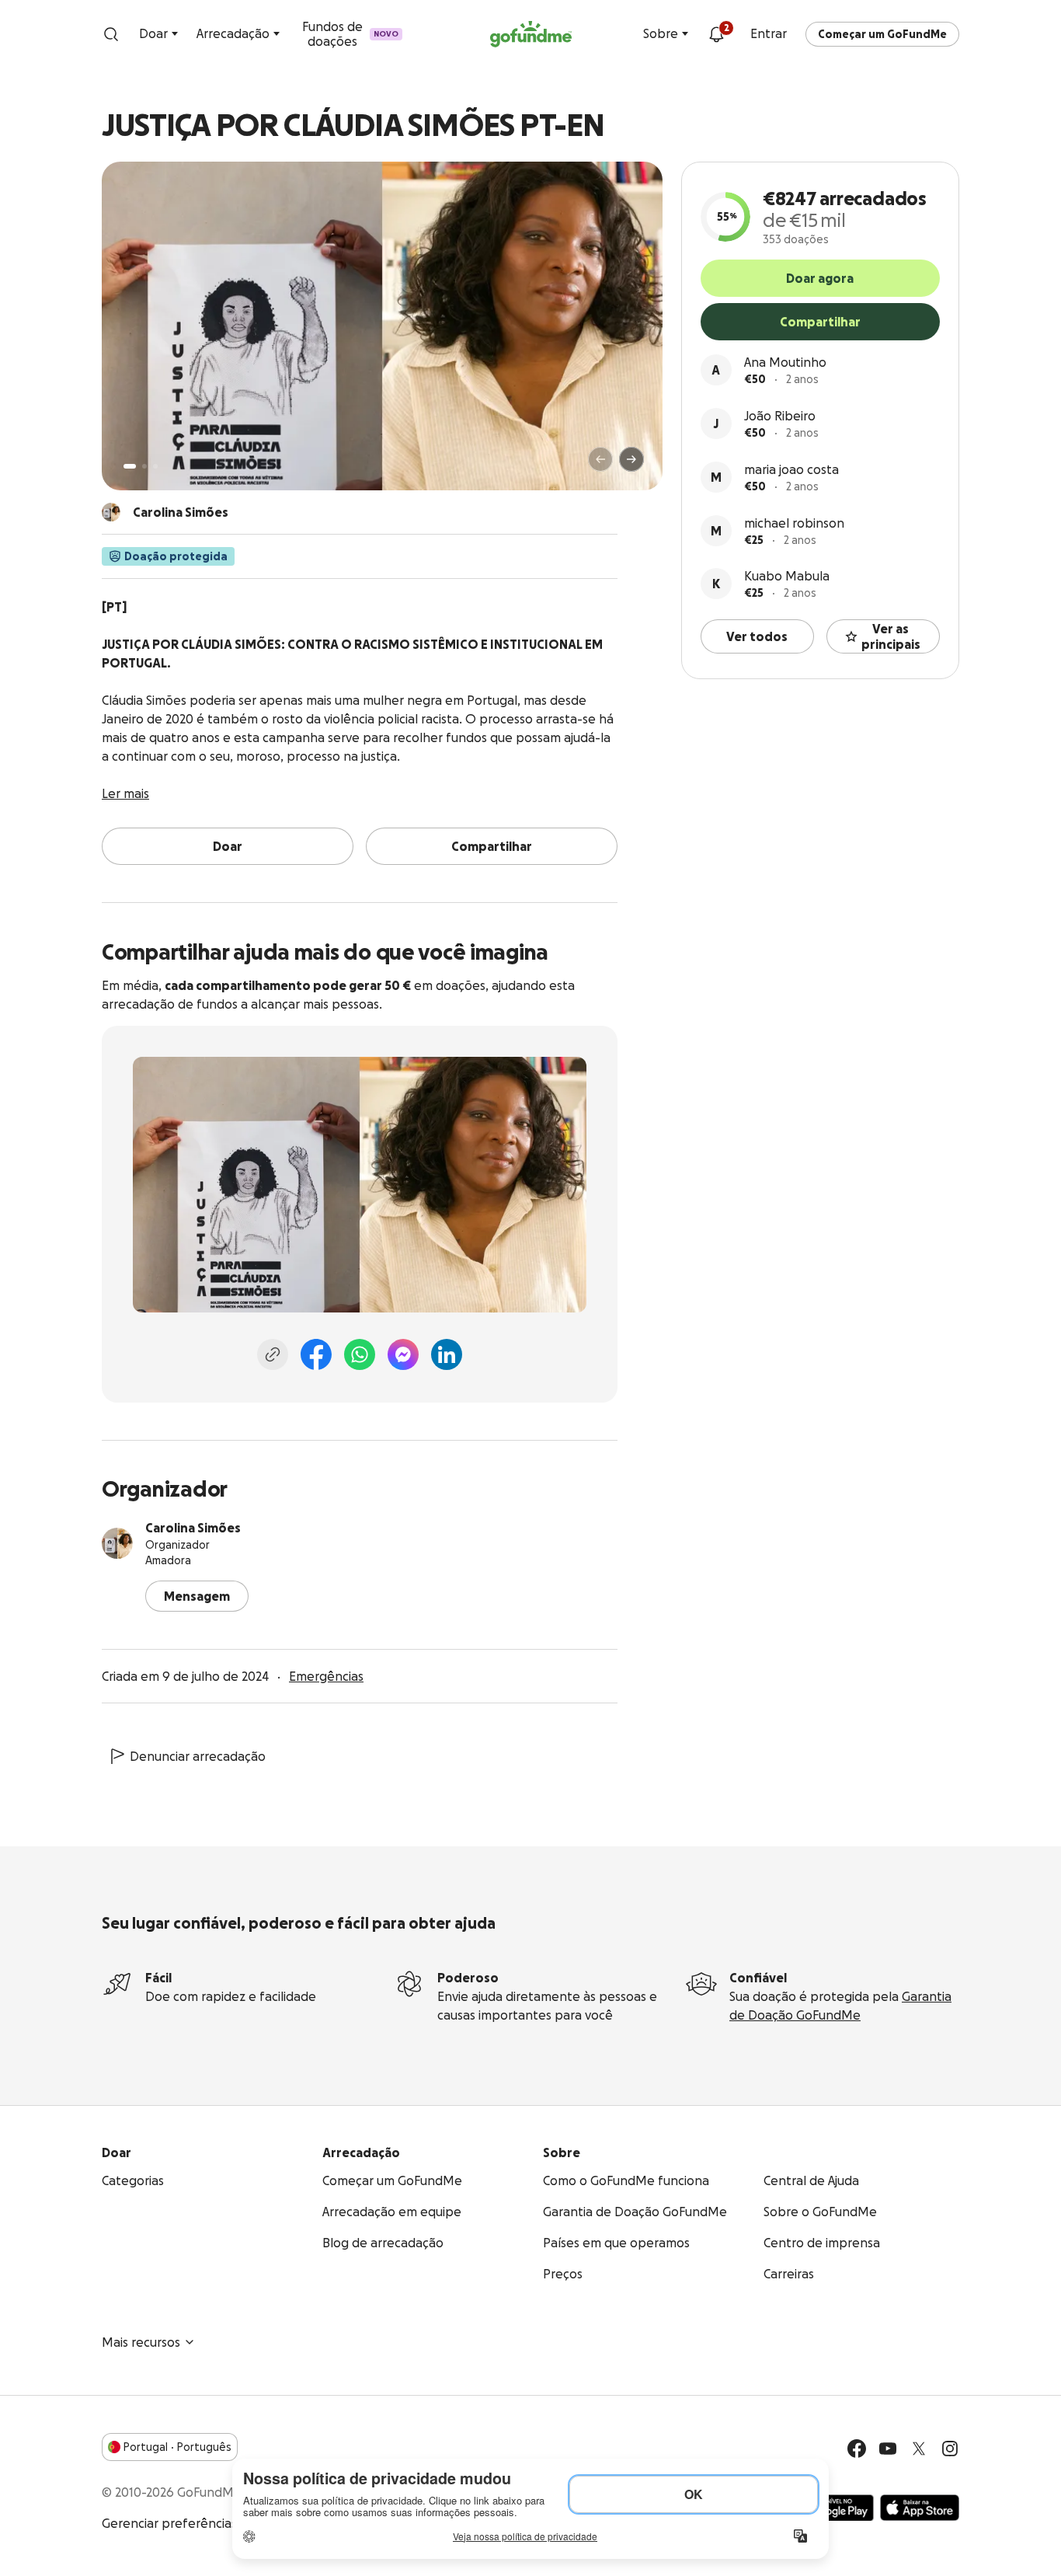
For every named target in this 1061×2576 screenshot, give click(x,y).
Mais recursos (141, 2342)
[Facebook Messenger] (403, 1354)
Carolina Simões (193, 1528)
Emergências (326, 1676)
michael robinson (794, 523)
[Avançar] (631, 459)
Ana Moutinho (785, 362)
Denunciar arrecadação (198, 1756)
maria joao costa (791, 469)
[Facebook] (316, 1354)
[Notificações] (716, 34)
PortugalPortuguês (177, 2447)
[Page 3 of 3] (155, 466)
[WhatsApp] (360, 1354)
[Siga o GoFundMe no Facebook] (857, 2449)
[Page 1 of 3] (130, 466)
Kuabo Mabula (787, 576)
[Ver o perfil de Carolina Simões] (117, 1543)
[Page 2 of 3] (144, 466)
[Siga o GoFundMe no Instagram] (950, 2449)
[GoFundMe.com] (531, 34)
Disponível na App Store (920, 2508)
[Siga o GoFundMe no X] (919, 2449)
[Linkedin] (447, 1354)
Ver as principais (891, 636)
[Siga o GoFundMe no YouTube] (888, 2449)
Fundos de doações (350, 34)
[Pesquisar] (111, 34)
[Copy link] (273, 1354)
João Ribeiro (780, 416)
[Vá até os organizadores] (111, 512)
